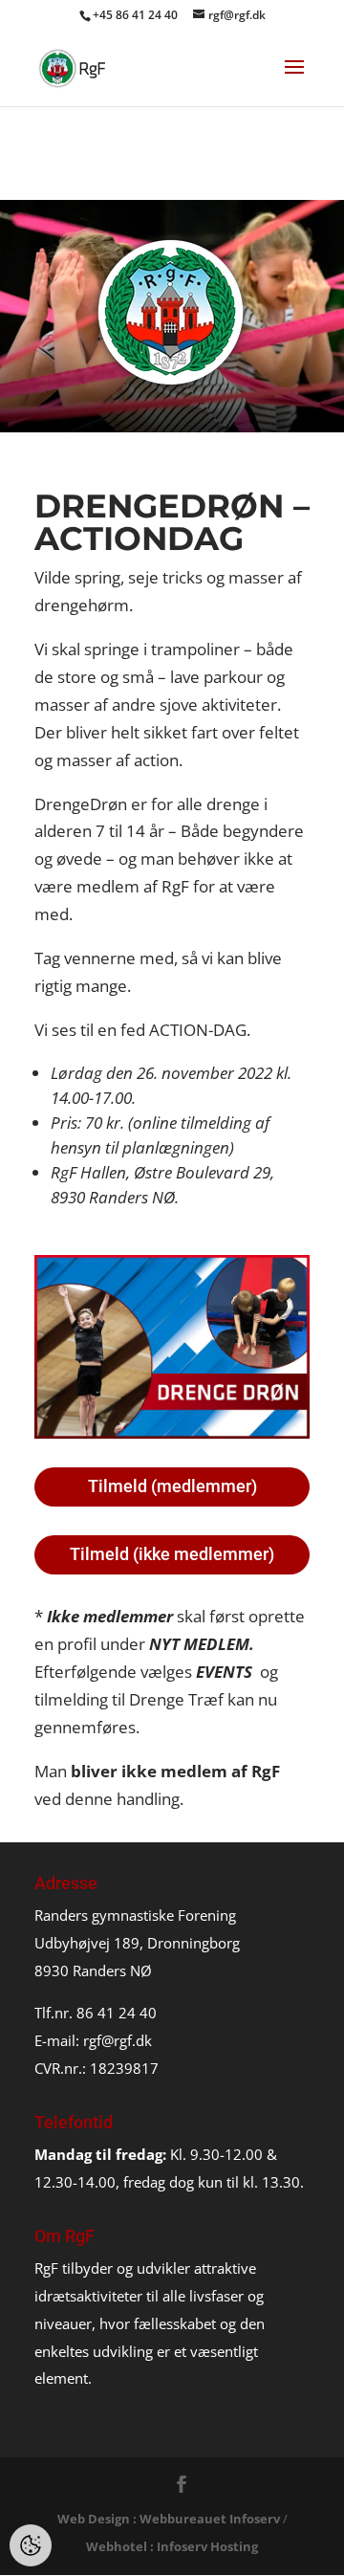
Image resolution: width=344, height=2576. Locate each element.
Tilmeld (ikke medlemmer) (172, 1554)
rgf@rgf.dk (118, 2040)
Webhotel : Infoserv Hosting (172, 2546)
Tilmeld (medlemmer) (172, 1486)
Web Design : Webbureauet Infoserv (169, 2519)
